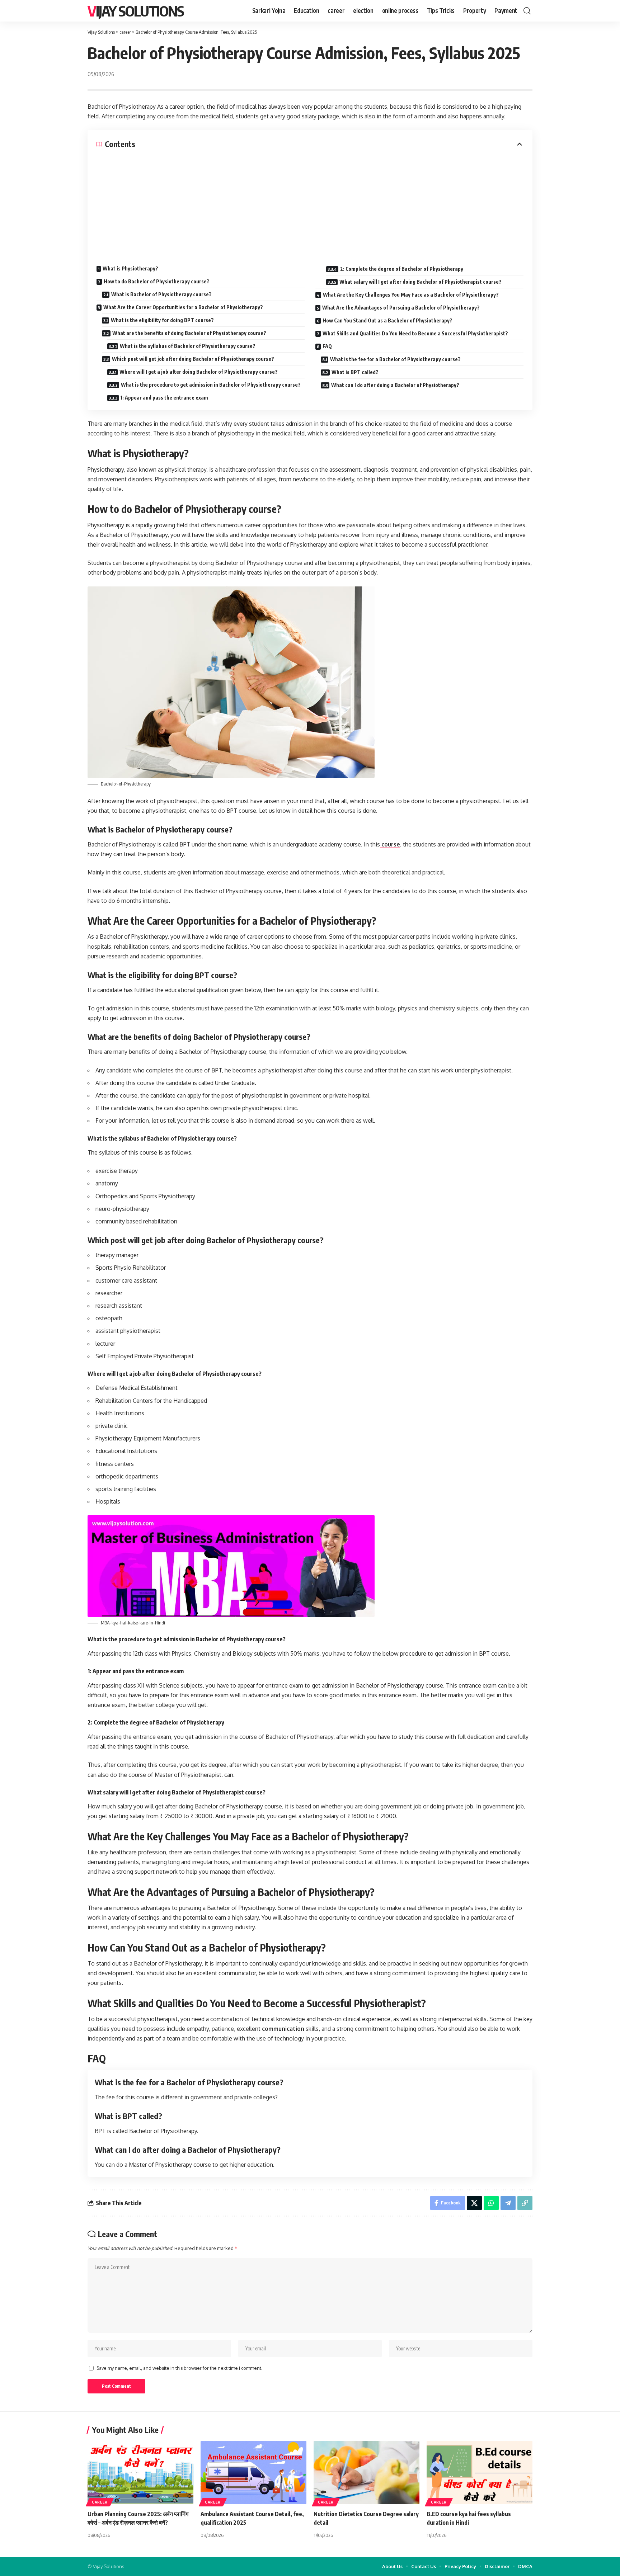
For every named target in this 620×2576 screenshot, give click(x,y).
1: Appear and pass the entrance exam (164, 398)
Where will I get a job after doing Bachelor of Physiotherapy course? (199, 372)
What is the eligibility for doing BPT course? (162, 320)
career (100, 2502)
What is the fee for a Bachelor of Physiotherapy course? (395, 359)
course (390, 844)
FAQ (327, 346)
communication (283, 2029)
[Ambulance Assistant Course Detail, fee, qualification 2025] (253, 2473)
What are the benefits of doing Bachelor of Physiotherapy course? (189, 333)
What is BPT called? (355, 372)
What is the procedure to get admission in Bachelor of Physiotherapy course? (211, 385)
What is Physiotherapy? (130, 268)
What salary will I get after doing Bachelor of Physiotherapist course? (421, 282)
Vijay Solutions (136, 11)
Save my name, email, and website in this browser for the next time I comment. (179, 2368)
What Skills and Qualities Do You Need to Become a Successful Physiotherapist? (415, 333)
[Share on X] (474, 2203)
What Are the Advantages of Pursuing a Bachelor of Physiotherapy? (401, 308)
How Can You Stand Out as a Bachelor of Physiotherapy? (387, 320)
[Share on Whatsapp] (491, 2203)
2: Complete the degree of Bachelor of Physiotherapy (402, 269)
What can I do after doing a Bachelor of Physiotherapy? (395, 385)
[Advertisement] (310, 203)
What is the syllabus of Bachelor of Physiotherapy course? (188, 346)
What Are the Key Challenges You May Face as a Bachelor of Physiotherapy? (411, 295)
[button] (527, 11)
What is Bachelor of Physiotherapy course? (161, 294)
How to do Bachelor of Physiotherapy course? (157, 281)
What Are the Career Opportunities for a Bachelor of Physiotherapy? (183, 307)
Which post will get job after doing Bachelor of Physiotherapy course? (193, 359)
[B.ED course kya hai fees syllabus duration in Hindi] (480, 2473)
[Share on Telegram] (508, 2203)
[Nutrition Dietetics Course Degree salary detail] (367, 2473)
